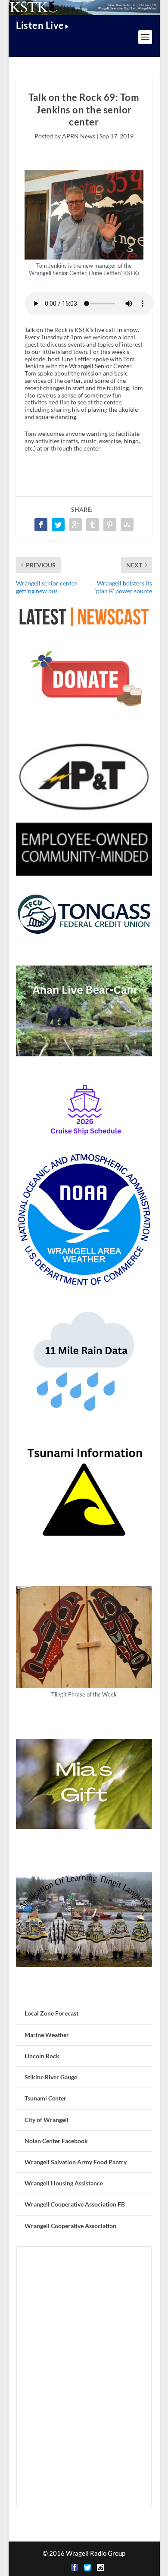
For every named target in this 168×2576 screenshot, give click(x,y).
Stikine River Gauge (51, 2077)
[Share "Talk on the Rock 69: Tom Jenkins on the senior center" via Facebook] (41, 525)
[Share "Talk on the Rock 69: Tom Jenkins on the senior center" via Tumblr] (93, 525)
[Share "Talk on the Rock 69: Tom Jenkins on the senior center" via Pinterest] (110, 525)
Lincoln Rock (42, 2056)
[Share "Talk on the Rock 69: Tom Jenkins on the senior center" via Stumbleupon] (127, 525)
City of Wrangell (47, 2120)
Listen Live (40, 25)
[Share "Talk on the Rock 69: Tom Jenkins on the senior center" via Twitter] (58, 525)
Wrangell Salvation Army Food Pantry (76, 2162)
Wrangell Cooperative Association (70, 2226)
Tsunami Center (45, 2098)
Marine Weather (47, 2035)
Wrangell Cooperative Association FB (75, 2204)
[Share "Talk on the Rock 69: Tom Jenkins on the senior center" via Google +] (75, 525)
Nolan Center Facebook (56, 2141)
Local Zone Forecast (51, 2013)
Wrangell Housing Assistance (64, 2183)
